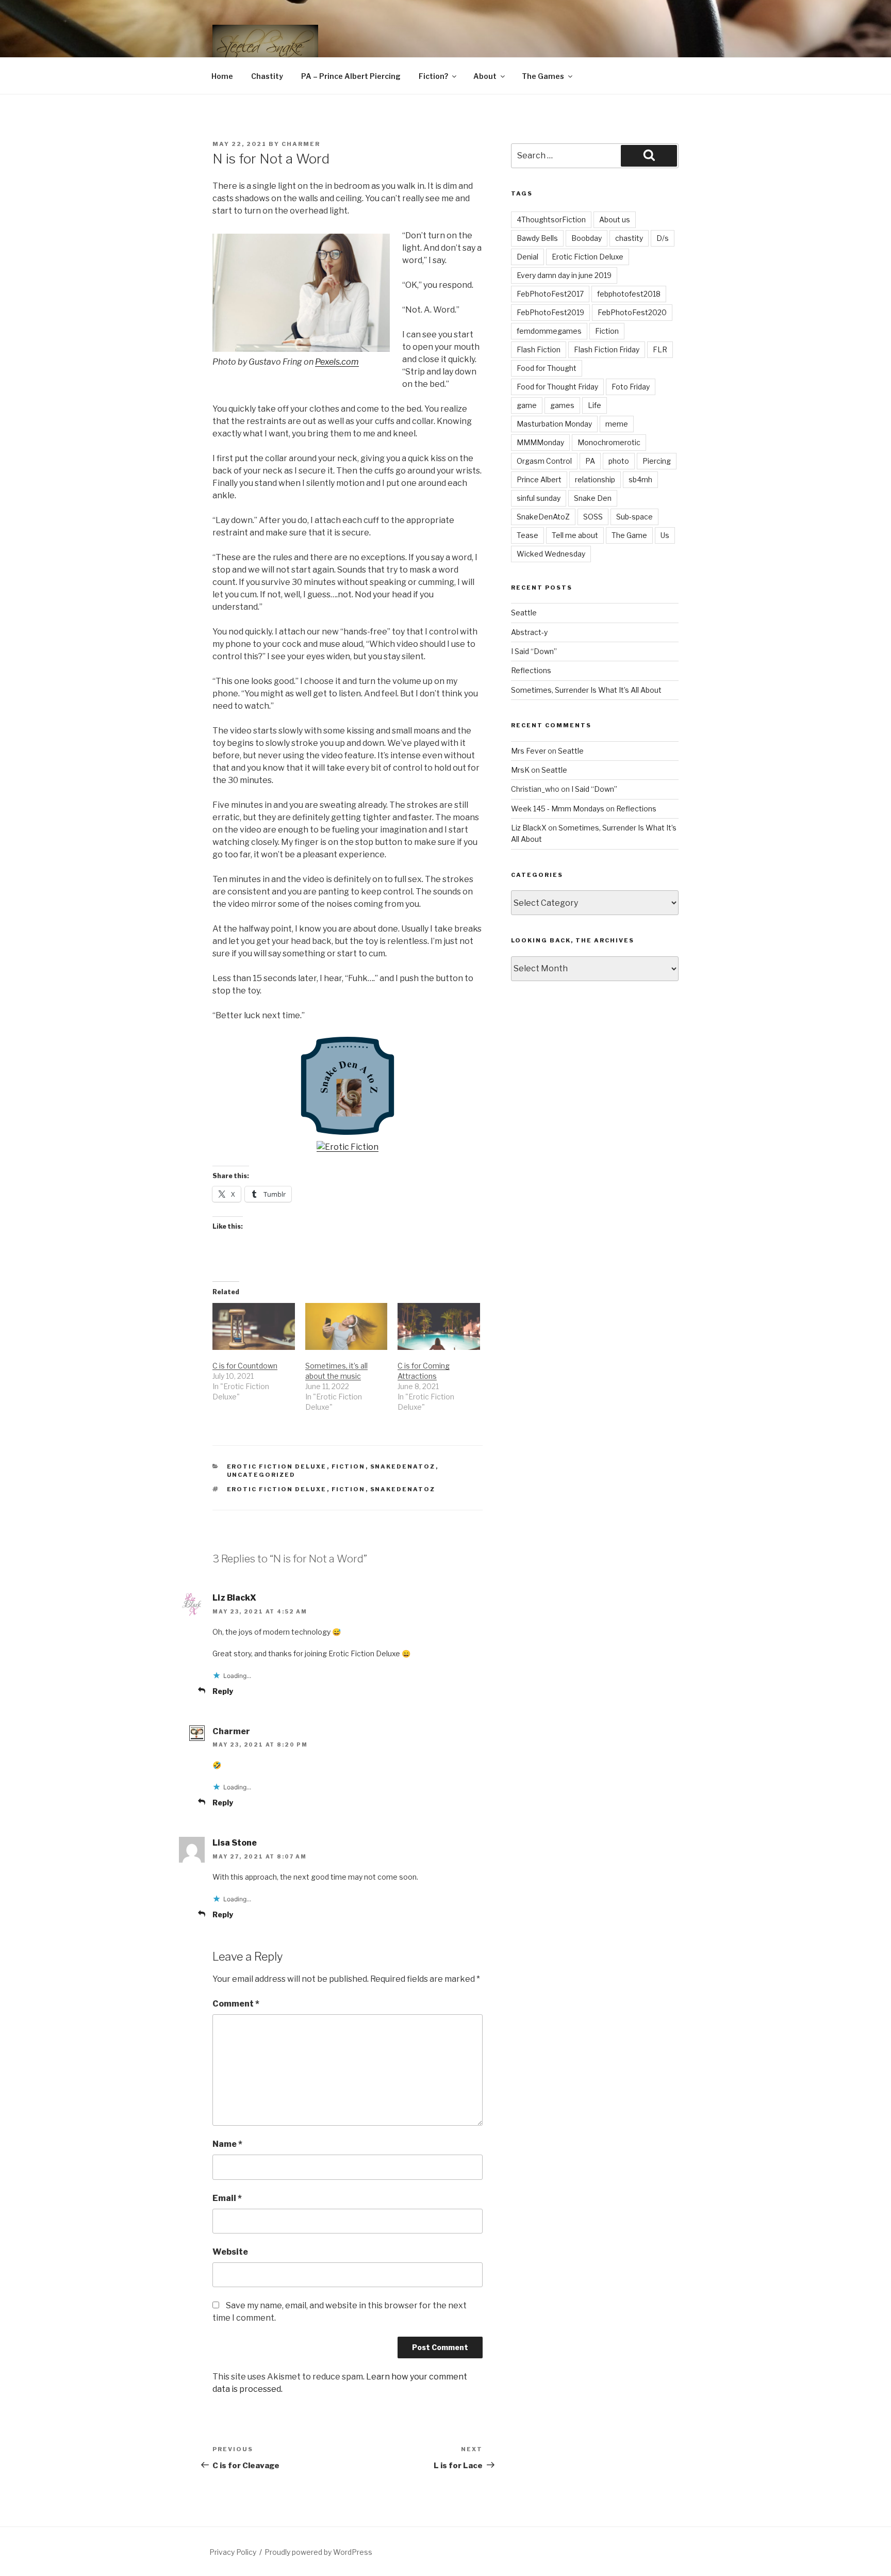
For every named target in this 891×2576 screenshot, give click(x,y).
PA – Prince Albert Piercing (351, 76)
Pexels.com (337, 362)
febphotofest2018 (629, 294)
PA (590, 461)
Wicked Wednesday (551, 554)
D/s (663, 238)
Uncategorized (261, 1475)
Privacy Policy (233, 2552)
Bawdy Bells (537, 238)
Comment (236, 2004)
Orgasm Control (544, 461)
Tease (527, 535)
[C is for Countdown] (254, 1326)
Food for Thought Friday (557, 387)
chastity (629, 238)
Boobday (587, 238)
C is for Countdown (245, 1366)
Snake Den (593, 498)
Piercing (657, 461)
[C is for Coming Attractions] (439, 1326)
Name (227, 2144)
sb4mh (640, 479)
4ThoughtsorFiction (551, 219)
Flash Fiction (539, 349)
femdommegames (549, 331)
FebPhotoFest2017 (550, 294)
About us (615, 219)
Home (222, 76)
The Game (629, 535)
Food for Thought (547, 368)
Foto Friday (631, 387)
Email (227, 2198)
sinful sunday (539, 498)
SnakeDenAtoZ (403, 1466)
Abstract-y (529, 632)
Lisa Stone (235, 1843)
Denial (527, 257)
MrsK (520, 770)
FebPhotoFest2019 (550, 312)
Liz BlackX (234, 1598)
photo (619, 461)
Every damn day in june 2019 (564, 275)
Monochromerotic (609, 442)
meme (617, 424)
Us (665, 535)
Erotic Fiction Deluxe (277, 1466)
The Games (543, 76)
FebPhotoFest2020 (632, 312)
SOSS (593, 517)
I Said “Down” (534, 651)
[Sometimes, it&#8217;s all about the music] (346, 1326)
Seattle (524, 613)
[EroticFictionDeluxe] (348, 1147)
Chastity (267, 76)
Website (230, 2252)
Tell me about (575, 535)
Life (595, 405)
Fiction (349, 1466)
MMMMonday (540, 442)
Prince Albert (539, 479)
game (527, 405)
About (485, 76)
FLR (660, 349)
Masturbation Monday (554, 424)
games (562, 405)
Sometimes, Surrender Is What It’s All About (586, 690)
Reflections (531, 670)
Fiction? (433, 76)
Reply (223, 1691)
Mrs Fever (529, 751)
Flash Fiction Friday (607, 349)
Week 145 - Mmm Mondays (558, 809)
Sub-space (634, 517)
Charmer (301, 144)
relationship (595, 479)
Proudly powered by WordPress (318, 2552)
